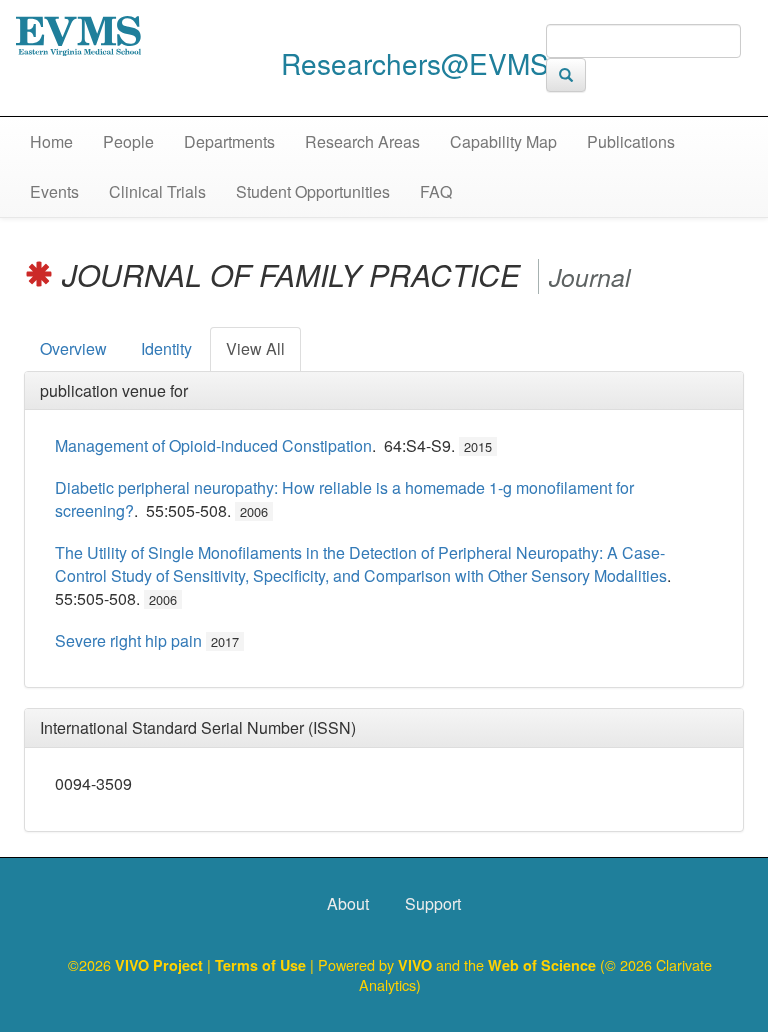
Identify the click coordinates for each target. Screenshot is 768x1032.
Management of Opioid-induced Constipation (213, 445)
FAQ (436, 191)
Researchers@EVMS (415, 63)
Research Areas (362, 141)
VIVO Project (161, 965)
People (128, 141)
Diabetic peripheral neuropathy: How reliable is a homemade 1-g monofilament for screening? (344, 499)
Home (51, 141)
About (348, 903)
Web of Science (542, 965)
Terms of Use (262, 965)
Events (54, 191)
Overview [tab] (73, 348)
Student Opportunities (313, 191)
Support (433, 903)
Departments (229, 141)
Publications (631, 141)
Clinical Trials (157, 191)
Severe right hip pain (128, 640)
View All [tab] (255, 348)
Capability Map (503, 141)
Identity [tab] (166, 348)
